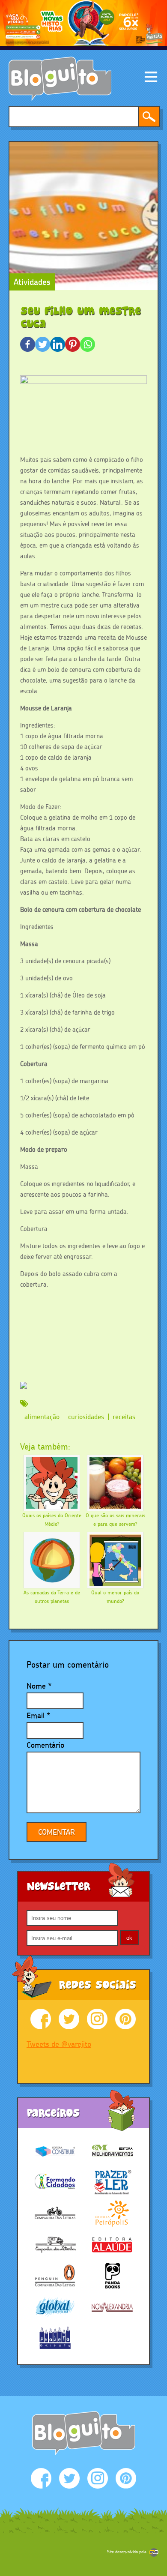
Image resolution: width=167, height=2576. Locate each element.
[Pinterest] (73, 344)
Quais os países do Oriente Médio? (52, 1520)
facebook (41, 2019)
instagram (97, 2019)
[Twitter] (43, 344)
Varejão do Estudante (83, 2433)
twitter (69, 2019)
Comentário (45, 1745)
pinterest (125, 2019)
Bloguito (60, 79)
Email (36, 1715)
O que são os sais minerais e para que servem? (115, 1520)
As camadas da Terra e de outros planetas (52, 1597)
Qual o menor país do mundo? (115, 1597)
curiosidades (86, 1417)
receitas (124, 1417)
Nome (36, 1686)
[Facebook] (28, 344)
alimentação (42, 1417)
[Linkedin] (58, 344)
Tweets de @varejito (59, 2044)
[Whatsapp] (88, 344)
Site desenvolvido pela (127, 2552)
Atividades (32, 282)
